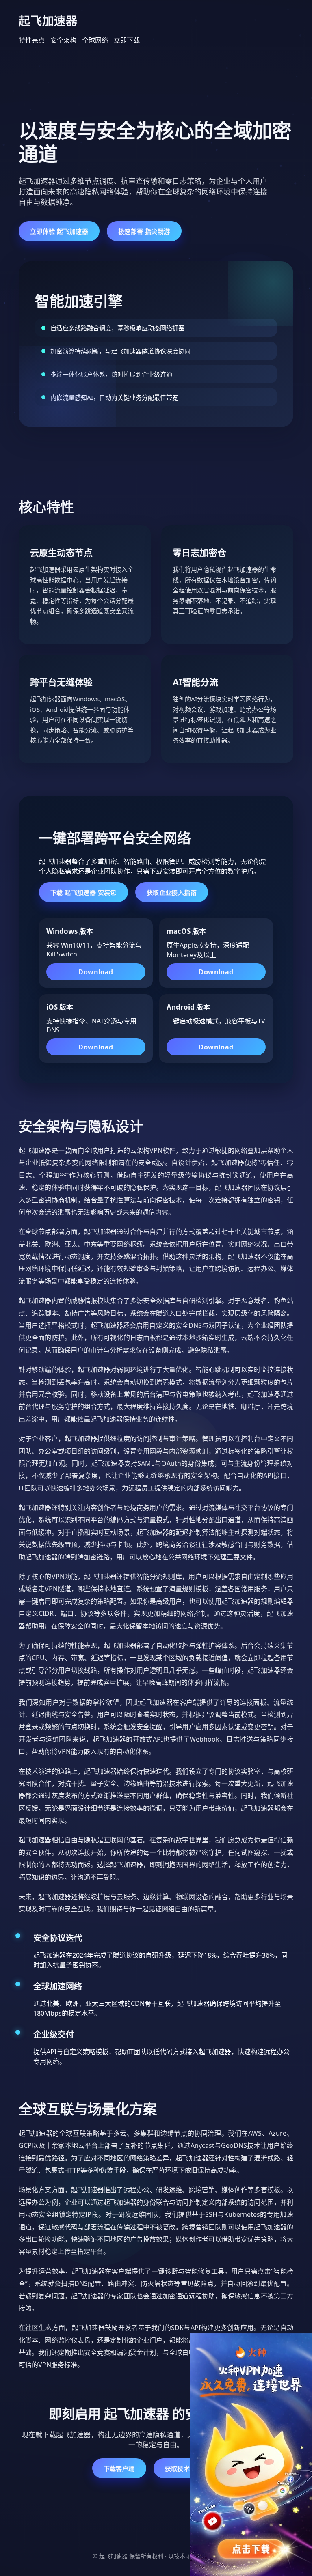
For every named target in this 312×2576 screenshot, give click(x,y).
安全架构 (63, 40)
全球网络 (95, 40)
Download (96, 972)
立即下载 (127, 40)
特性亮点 (32, 40)
